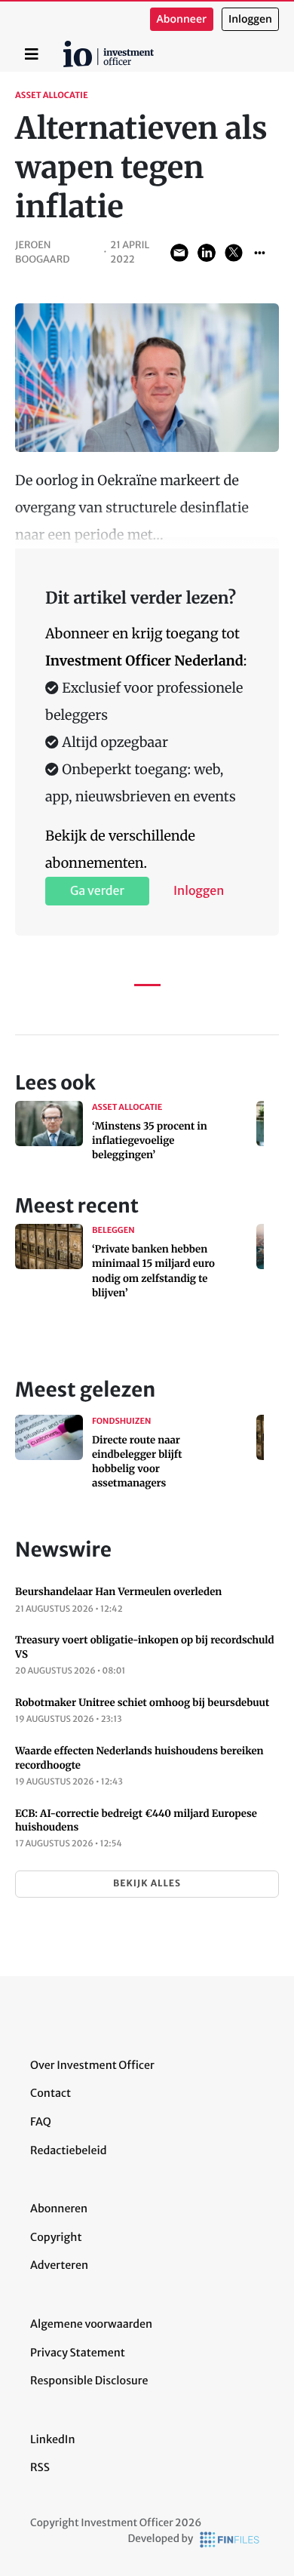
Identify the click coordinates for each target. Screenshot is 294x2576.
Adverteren (59, 2265)
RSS (40, 2467)
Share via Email (179, 253)
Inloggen (250, 19)
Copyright (56, 2237)
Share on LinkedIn (207, 253)
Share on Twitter (234, 253)
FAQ (41, 2122)
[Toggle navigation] (32, 54)
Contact (51, 2093)
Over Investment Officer (92, 2065)
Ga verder (97, 891)
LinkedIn (53, 2439)
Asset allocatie (52, 96)
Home (66, 46)
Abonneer (182, 19)
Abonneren (59, 2209)
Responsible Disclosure (89, 2381)
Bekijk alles (147, 1884)
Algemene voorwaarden (91, 2324)
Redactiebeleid (69, 2150)
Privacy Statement (78, 2353)
